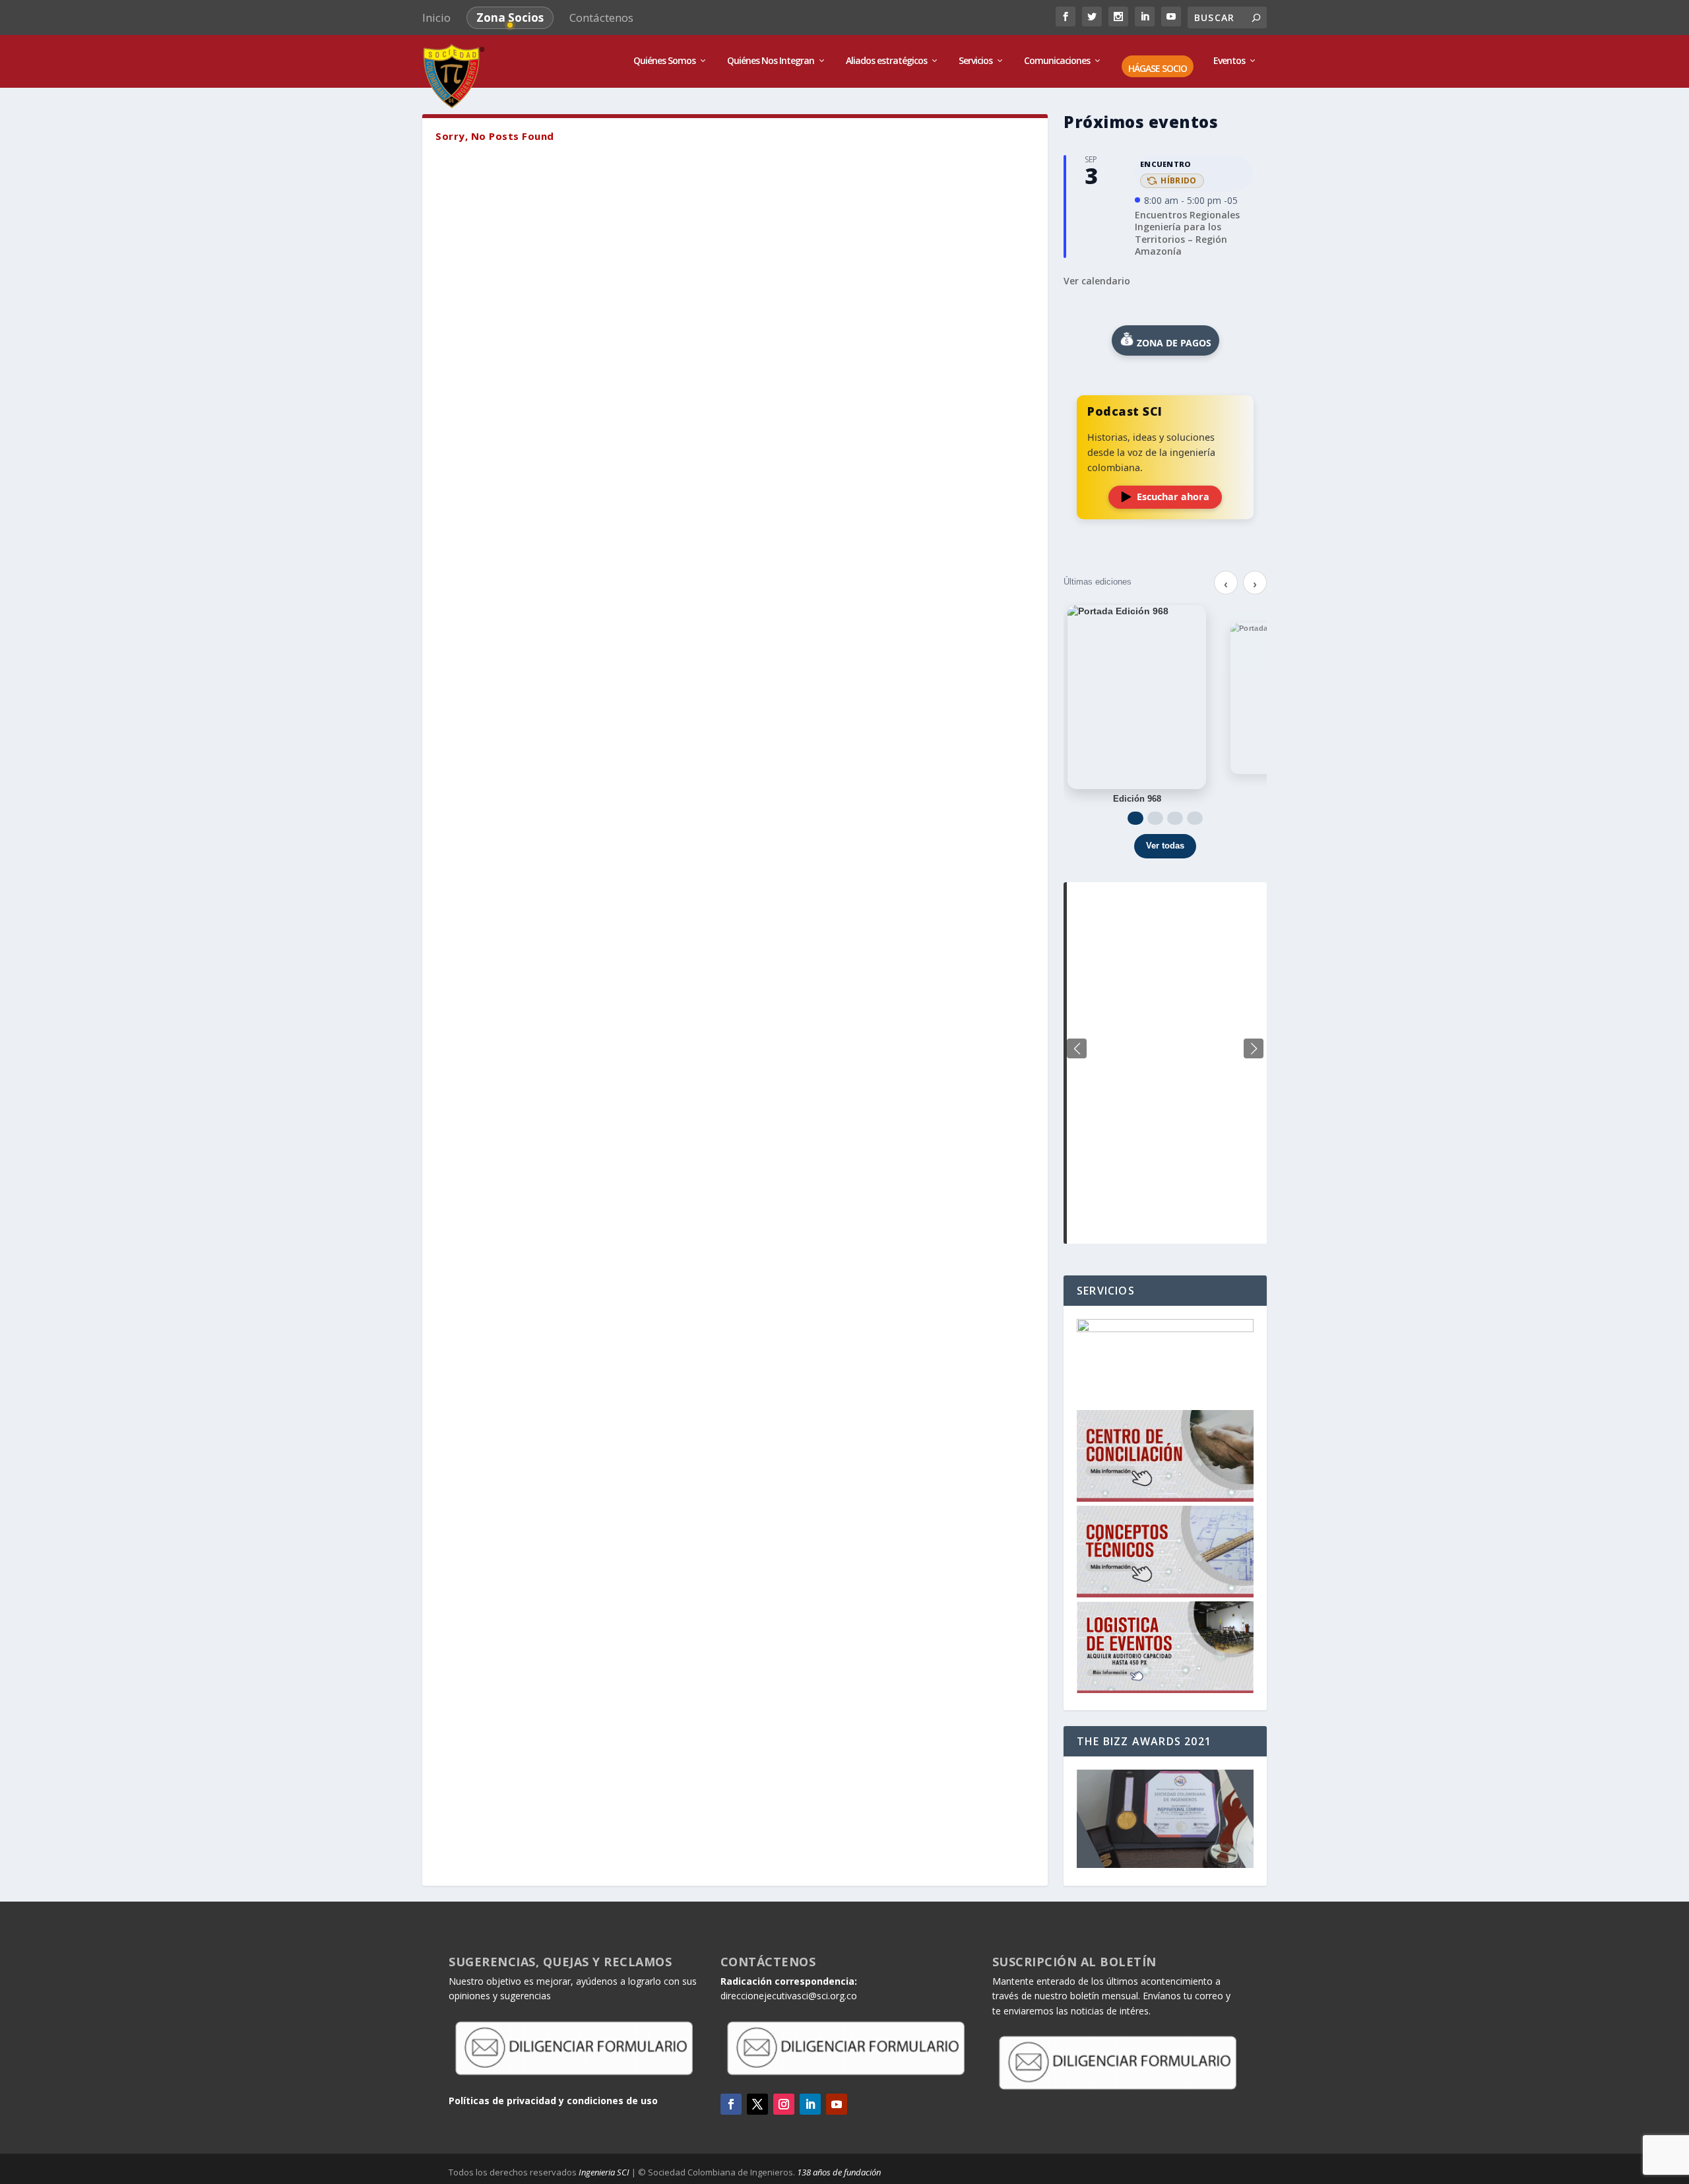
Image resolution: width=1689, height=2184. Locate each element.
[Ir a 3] (1175, 818)
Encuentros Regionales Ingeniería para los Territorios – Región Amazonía (1187, 233)
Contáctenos (601, 17)
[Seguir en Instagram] (784, 2104)
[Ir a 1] (1135, 818)
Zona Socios (510, 17)
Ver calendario (1097, 281)
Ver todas (1165, 846)
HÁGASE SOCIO (1158, 69)
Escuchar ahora (1173, 497)
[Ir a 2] (1155, 818)
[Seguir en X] (757, 2104)
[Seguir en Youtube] (837, 2104)
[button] (1254, 1048)
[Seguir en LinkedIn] (810, 2104)
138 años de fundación (839, 2172)
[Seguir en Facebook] (731, 2104)
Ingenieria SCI (604, 2172)
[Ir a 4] (1195, 818)
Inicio (436, 17)
